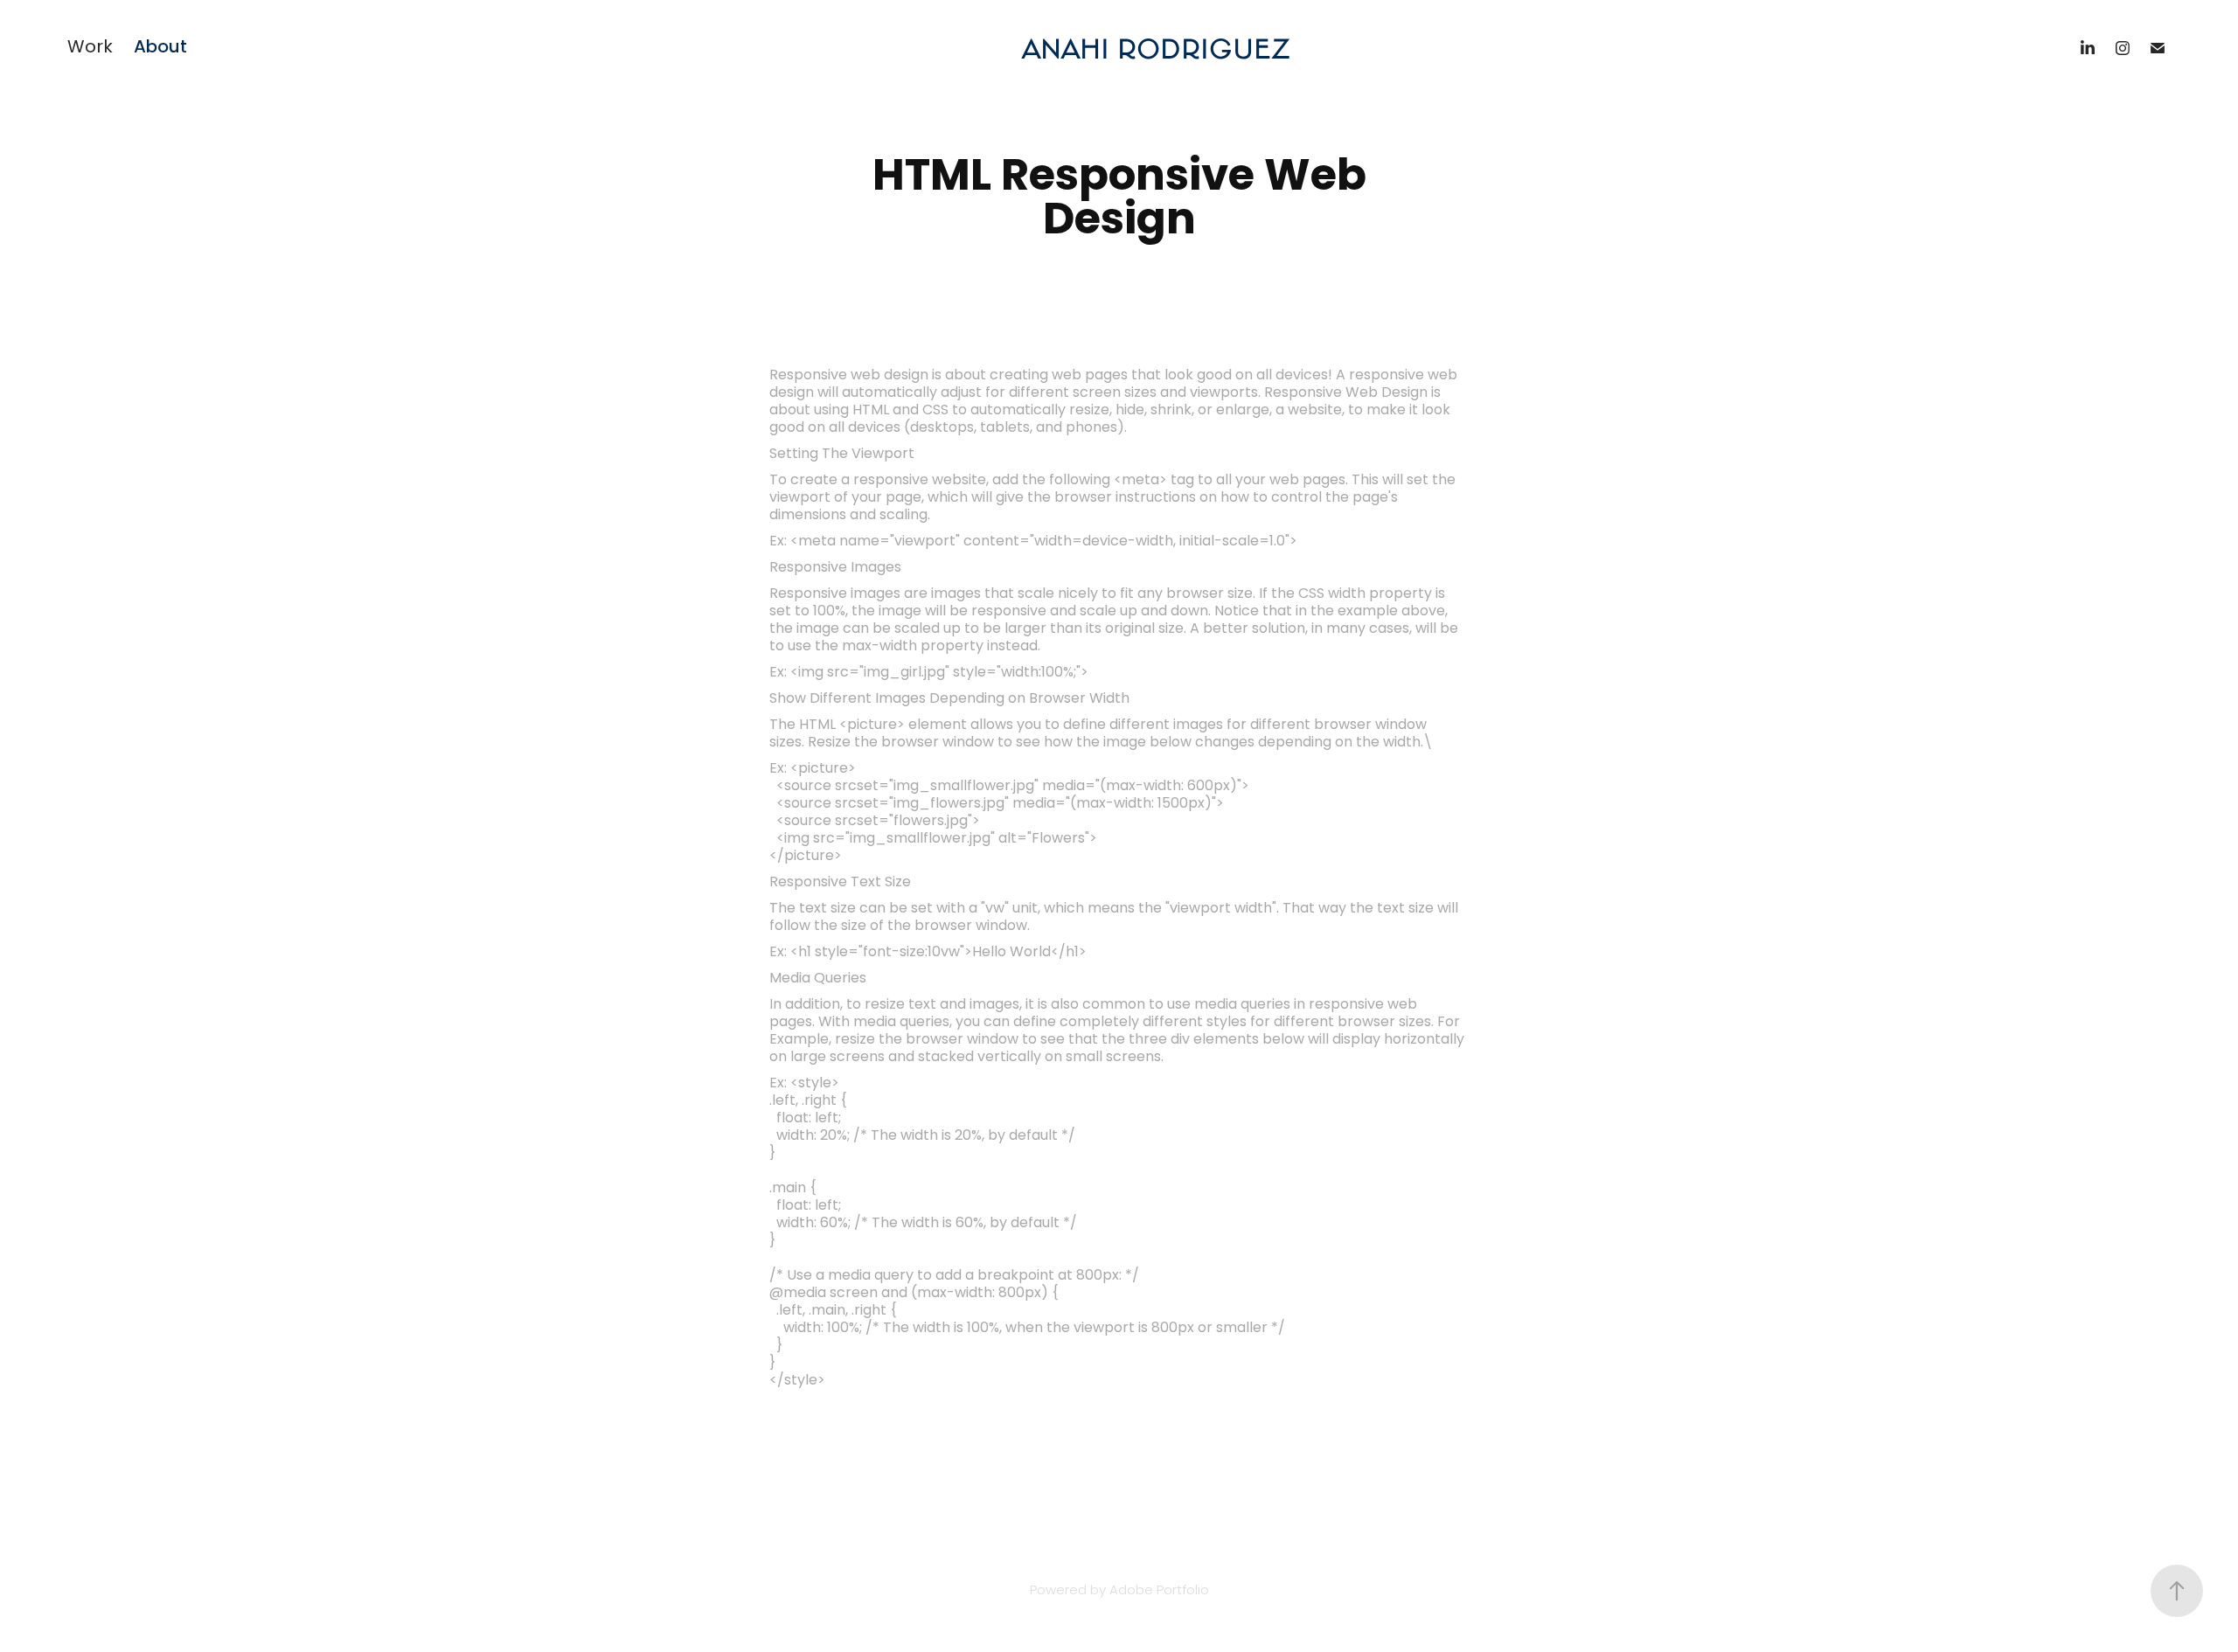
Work (90, 48)
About (160, 48)
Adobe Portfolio (1159, 1591)
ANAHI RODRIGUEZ (1156, 48)
